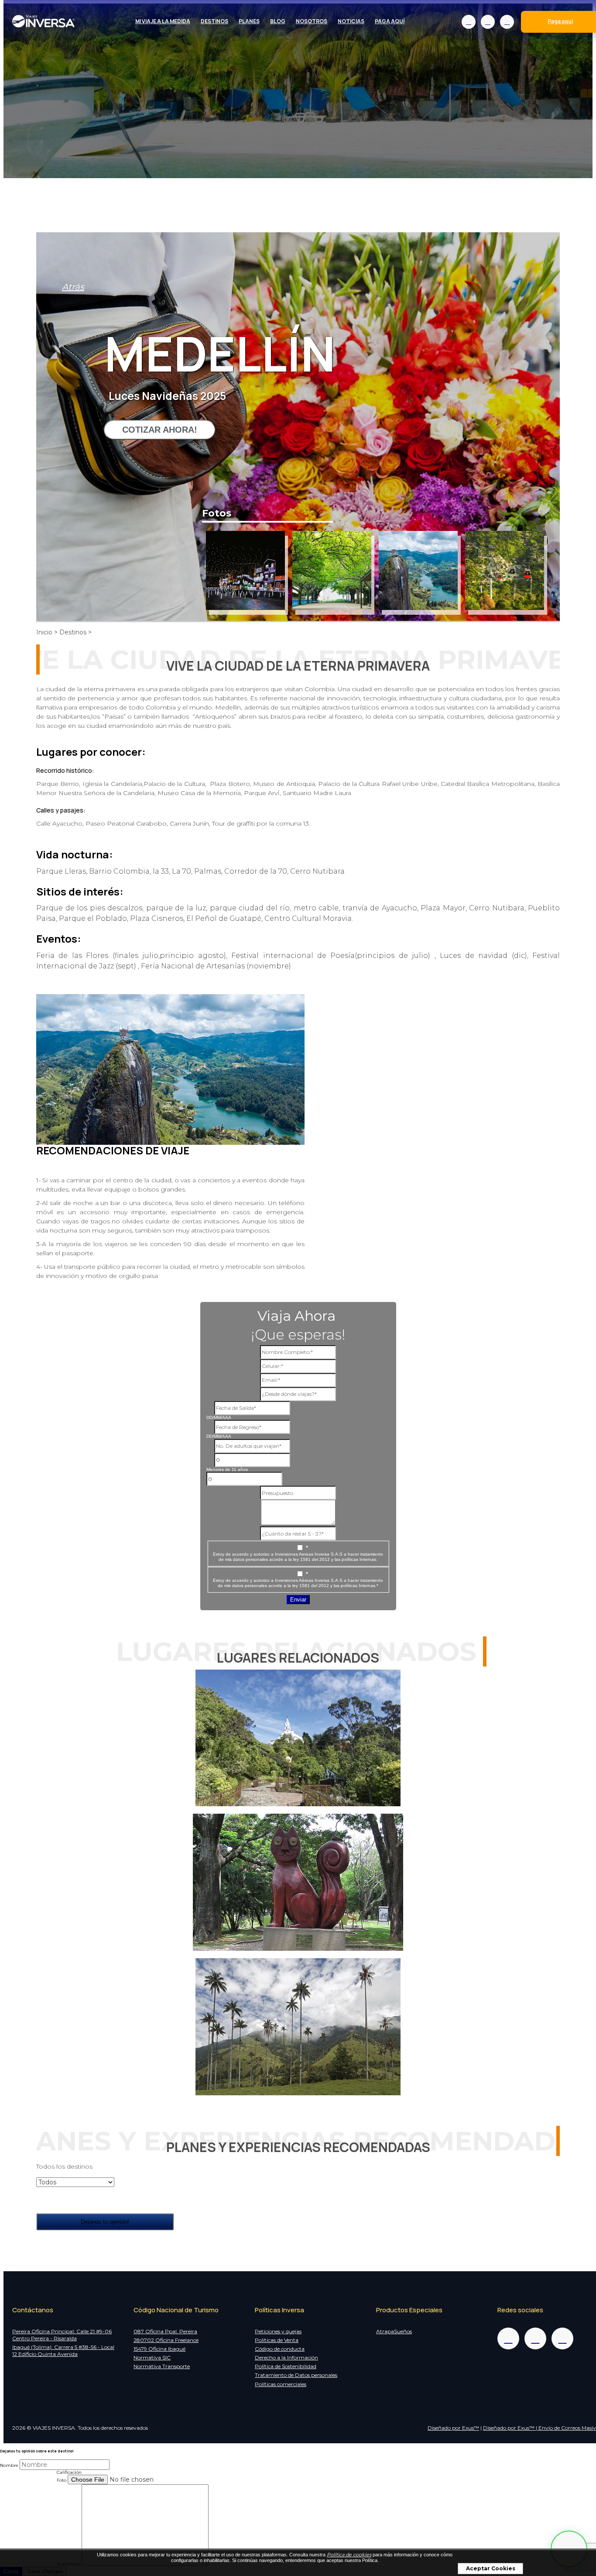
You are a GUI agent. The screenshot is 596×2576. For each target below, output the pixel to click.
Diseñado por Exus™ (453, 2428)
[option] (245, 570)
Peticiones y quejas (278, 2331)
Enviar (298, 1600)
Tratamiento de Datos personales (296, 2375)
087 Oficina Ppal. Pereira (165, 2331)
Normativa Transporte (162, 2366)
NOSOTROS (312, 21)
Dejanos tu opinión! (105, 2222)
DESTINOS (214, 21)
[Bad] (6, 2495)
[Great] (40, 2495)
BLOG (278, 21)
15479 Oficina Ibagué (159, 2349)
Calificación (69, 2472)
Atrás (73, 287)
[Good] (17, 2495)
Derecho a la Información (286, 2357)
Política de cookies (349, 2555)
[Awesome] (51, 2495)
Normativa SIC (152, 2357)
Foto (62, 2480)
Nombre (9, 2465)
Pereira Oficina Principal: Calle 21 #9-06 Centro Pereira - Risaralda (62, 2335)
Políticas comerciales (281, 2384)
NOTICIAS (351, 21)
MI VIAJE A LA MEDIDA (163, 21)
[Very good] (28, 2495)
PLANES (249, 21)
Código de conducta (280, 2349)
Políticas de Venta (277, 2340)
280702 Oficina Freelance (166, 2340)
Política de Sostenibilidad (286, 2366)
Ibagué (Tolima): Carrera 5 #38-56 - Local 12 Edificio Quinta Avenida (63, 2350)
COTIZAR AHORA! (160, 430)
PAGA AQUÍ (390, 21)
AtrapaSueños (394, 2331)
